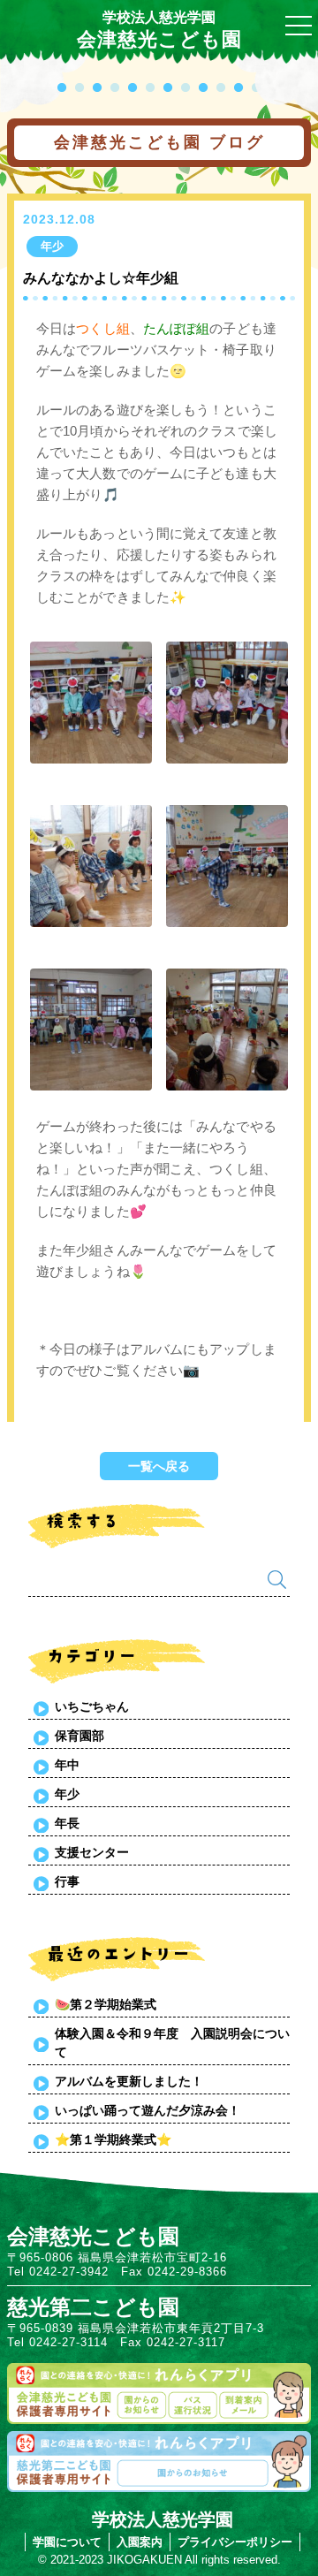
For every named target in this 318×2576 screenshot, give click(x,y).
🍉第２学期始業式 (106, 2004)
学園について (67, 2542)
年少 (67, 1794)
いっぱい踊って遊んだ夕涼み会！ (148, 2110)
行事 (67, 1881)
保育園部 (79, 1736)
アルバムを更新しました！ (129, 2081)
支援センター (92, 1852)
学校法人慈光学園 (159, 17)
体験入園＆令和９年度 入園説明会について (172, 2043)
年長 (67, 1823)
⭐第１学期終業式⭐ (113, 2139)
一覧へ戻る (159, 1466)
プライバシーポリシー (235, 2542)
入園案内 (140, 2542)
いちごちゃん (92, 1706)
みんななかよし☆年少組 (101, 278)
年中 (67, 1765)
